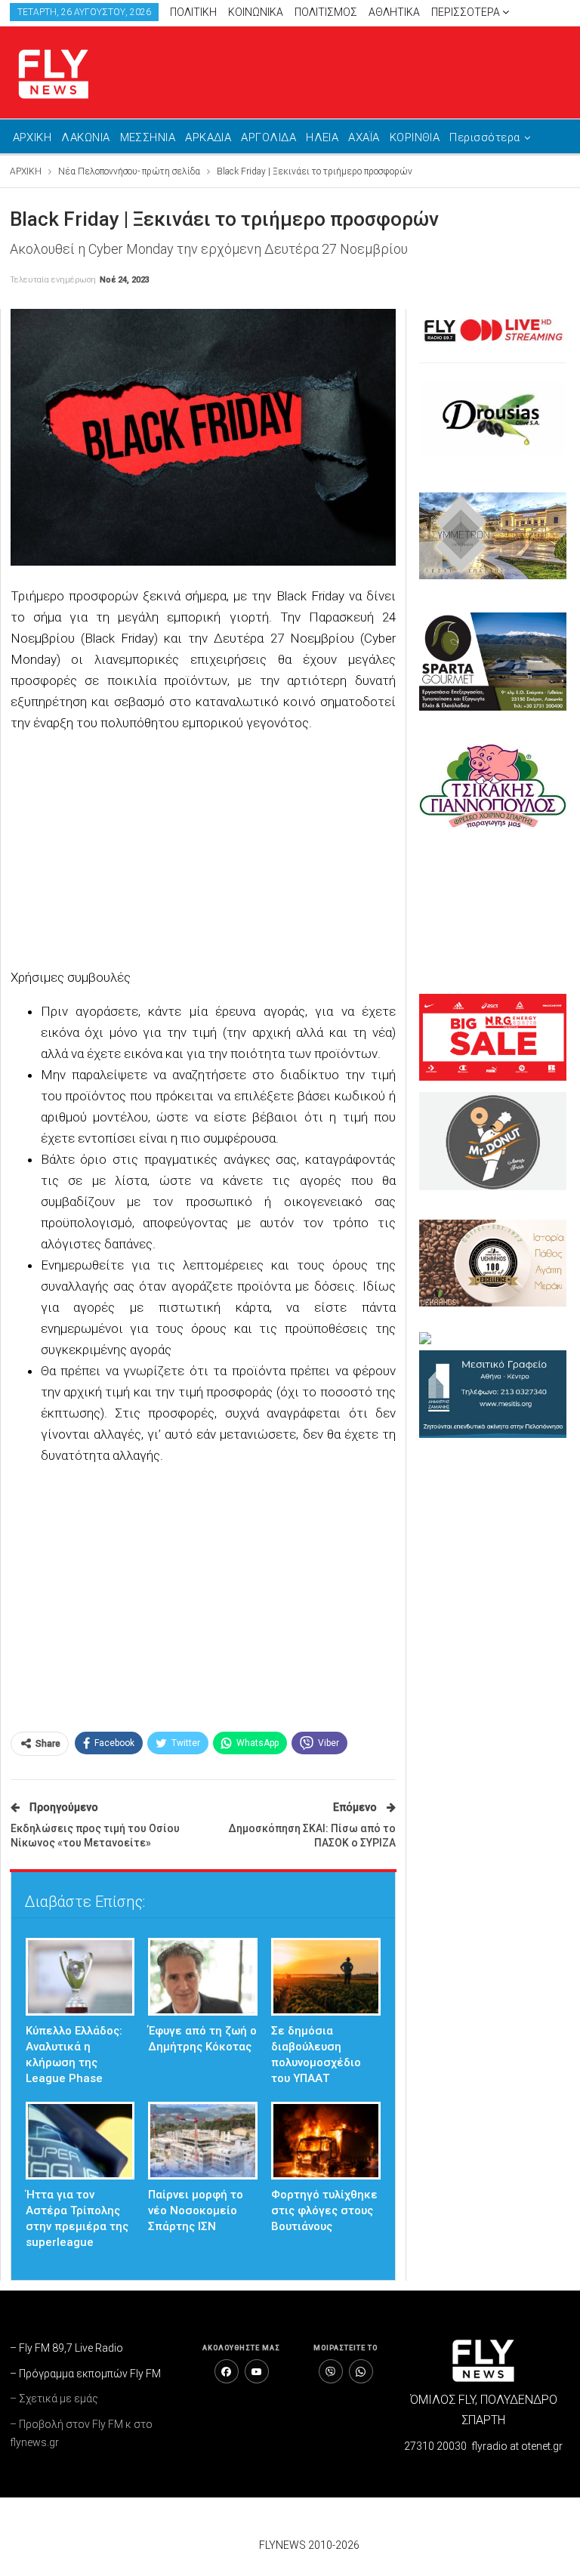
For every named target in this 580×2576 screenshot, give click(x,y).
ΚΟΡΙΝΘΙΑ (415, 137)
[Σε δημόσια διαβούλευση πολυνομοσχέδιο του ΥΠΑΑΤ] (326, 1977)
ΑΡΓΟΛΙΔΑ (268, 137)
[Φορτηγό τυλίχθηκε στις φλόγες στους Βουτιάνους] (326, 2141)
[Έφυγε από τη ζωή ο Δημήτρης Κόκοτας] (203, 1977)
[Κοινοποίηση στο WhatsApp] (361, 2371)
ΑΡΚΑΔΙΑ (208, 137)
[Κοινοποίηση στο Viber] (331, 2371)
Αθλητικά (394, 12)
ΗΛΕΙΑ (322, 137)
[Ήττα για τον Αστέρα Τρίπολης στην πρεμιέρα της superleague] (80, 2141)
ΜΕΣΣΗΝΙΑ (148, 137)
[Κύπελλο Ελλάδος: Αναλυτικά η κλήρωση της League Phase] (80, 1977)
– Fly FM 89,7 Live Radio (66, 2348)
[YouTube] (257, 2371)
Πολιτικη (193, 12)
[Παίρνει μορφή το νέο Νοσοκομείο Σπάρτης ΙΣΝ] (203, 2141)
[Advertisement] (204, 852)
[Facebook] (227, 2371)
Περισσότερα (467, 12)
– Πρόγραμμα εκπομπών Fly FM (85, 2374)
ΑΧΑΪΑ (364, 137)
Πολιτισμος (326, 12)
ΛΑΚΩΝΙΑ (85, 137)
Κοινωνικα (256, 12)
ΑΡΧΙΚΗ (32, 137)
